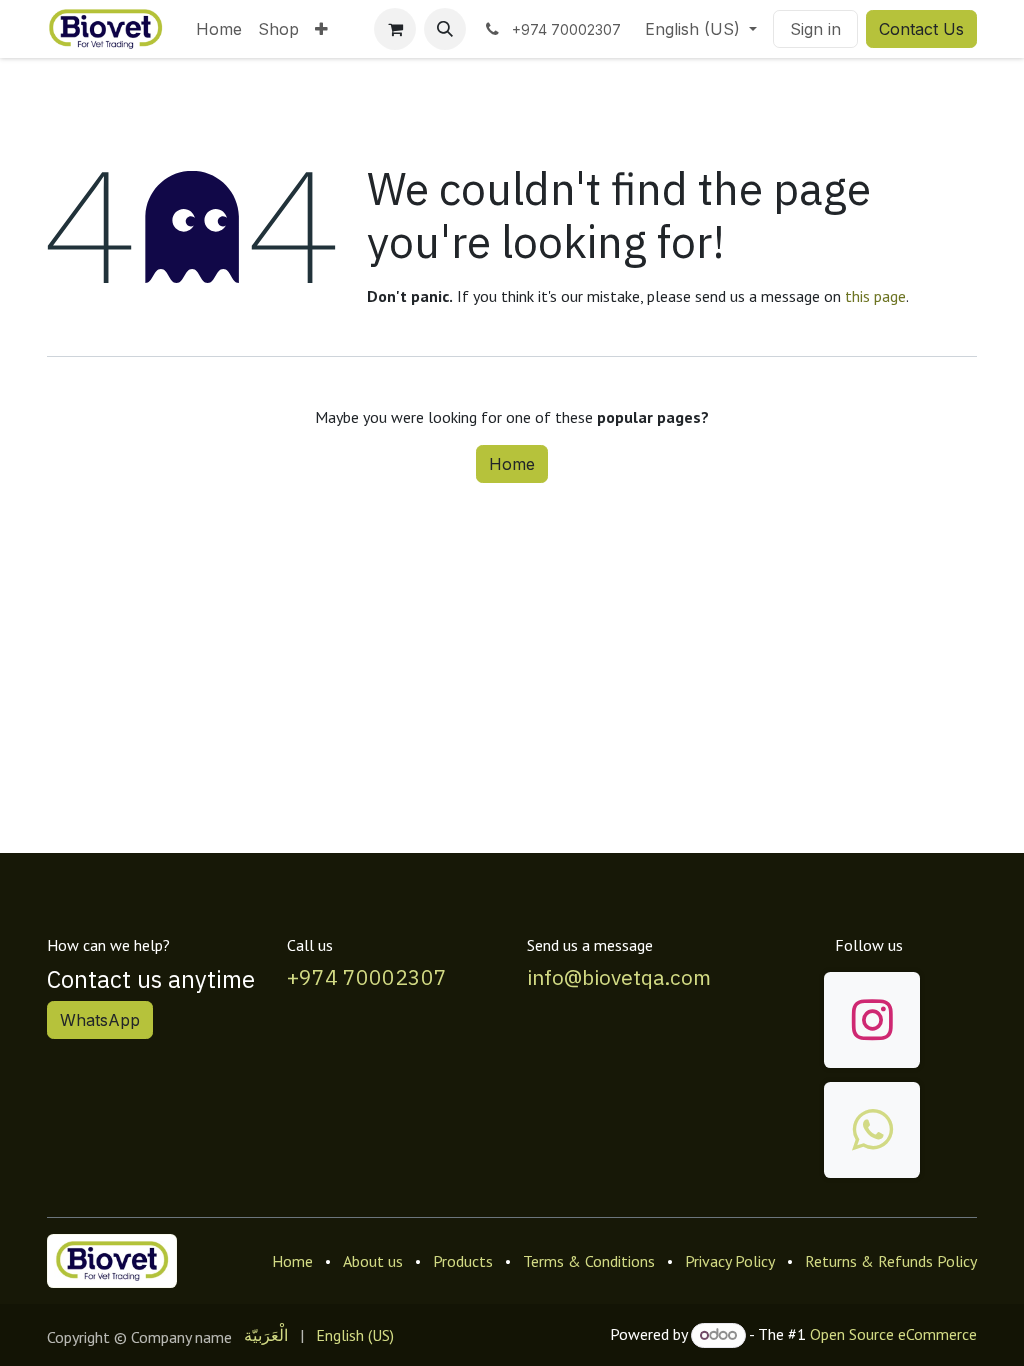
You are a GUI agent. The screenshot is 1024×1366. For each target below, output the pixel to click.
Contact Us (921, 29)
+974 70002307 (367, 977)
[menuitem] (219, 29)
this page (875, 296)
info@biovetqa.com (619, 977)
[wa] (872, 1130)
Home (512, 464)
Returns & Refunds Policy (891, 1261)
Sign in (815, 29)
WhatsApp (100, 1020)
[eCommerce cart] (395, 29)
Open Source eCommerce (893, 1334)
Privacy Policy (730, 1261)
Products (463, 1261)
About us (373, 1261)
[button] (445, 29)
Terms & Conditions (589, 1261)
